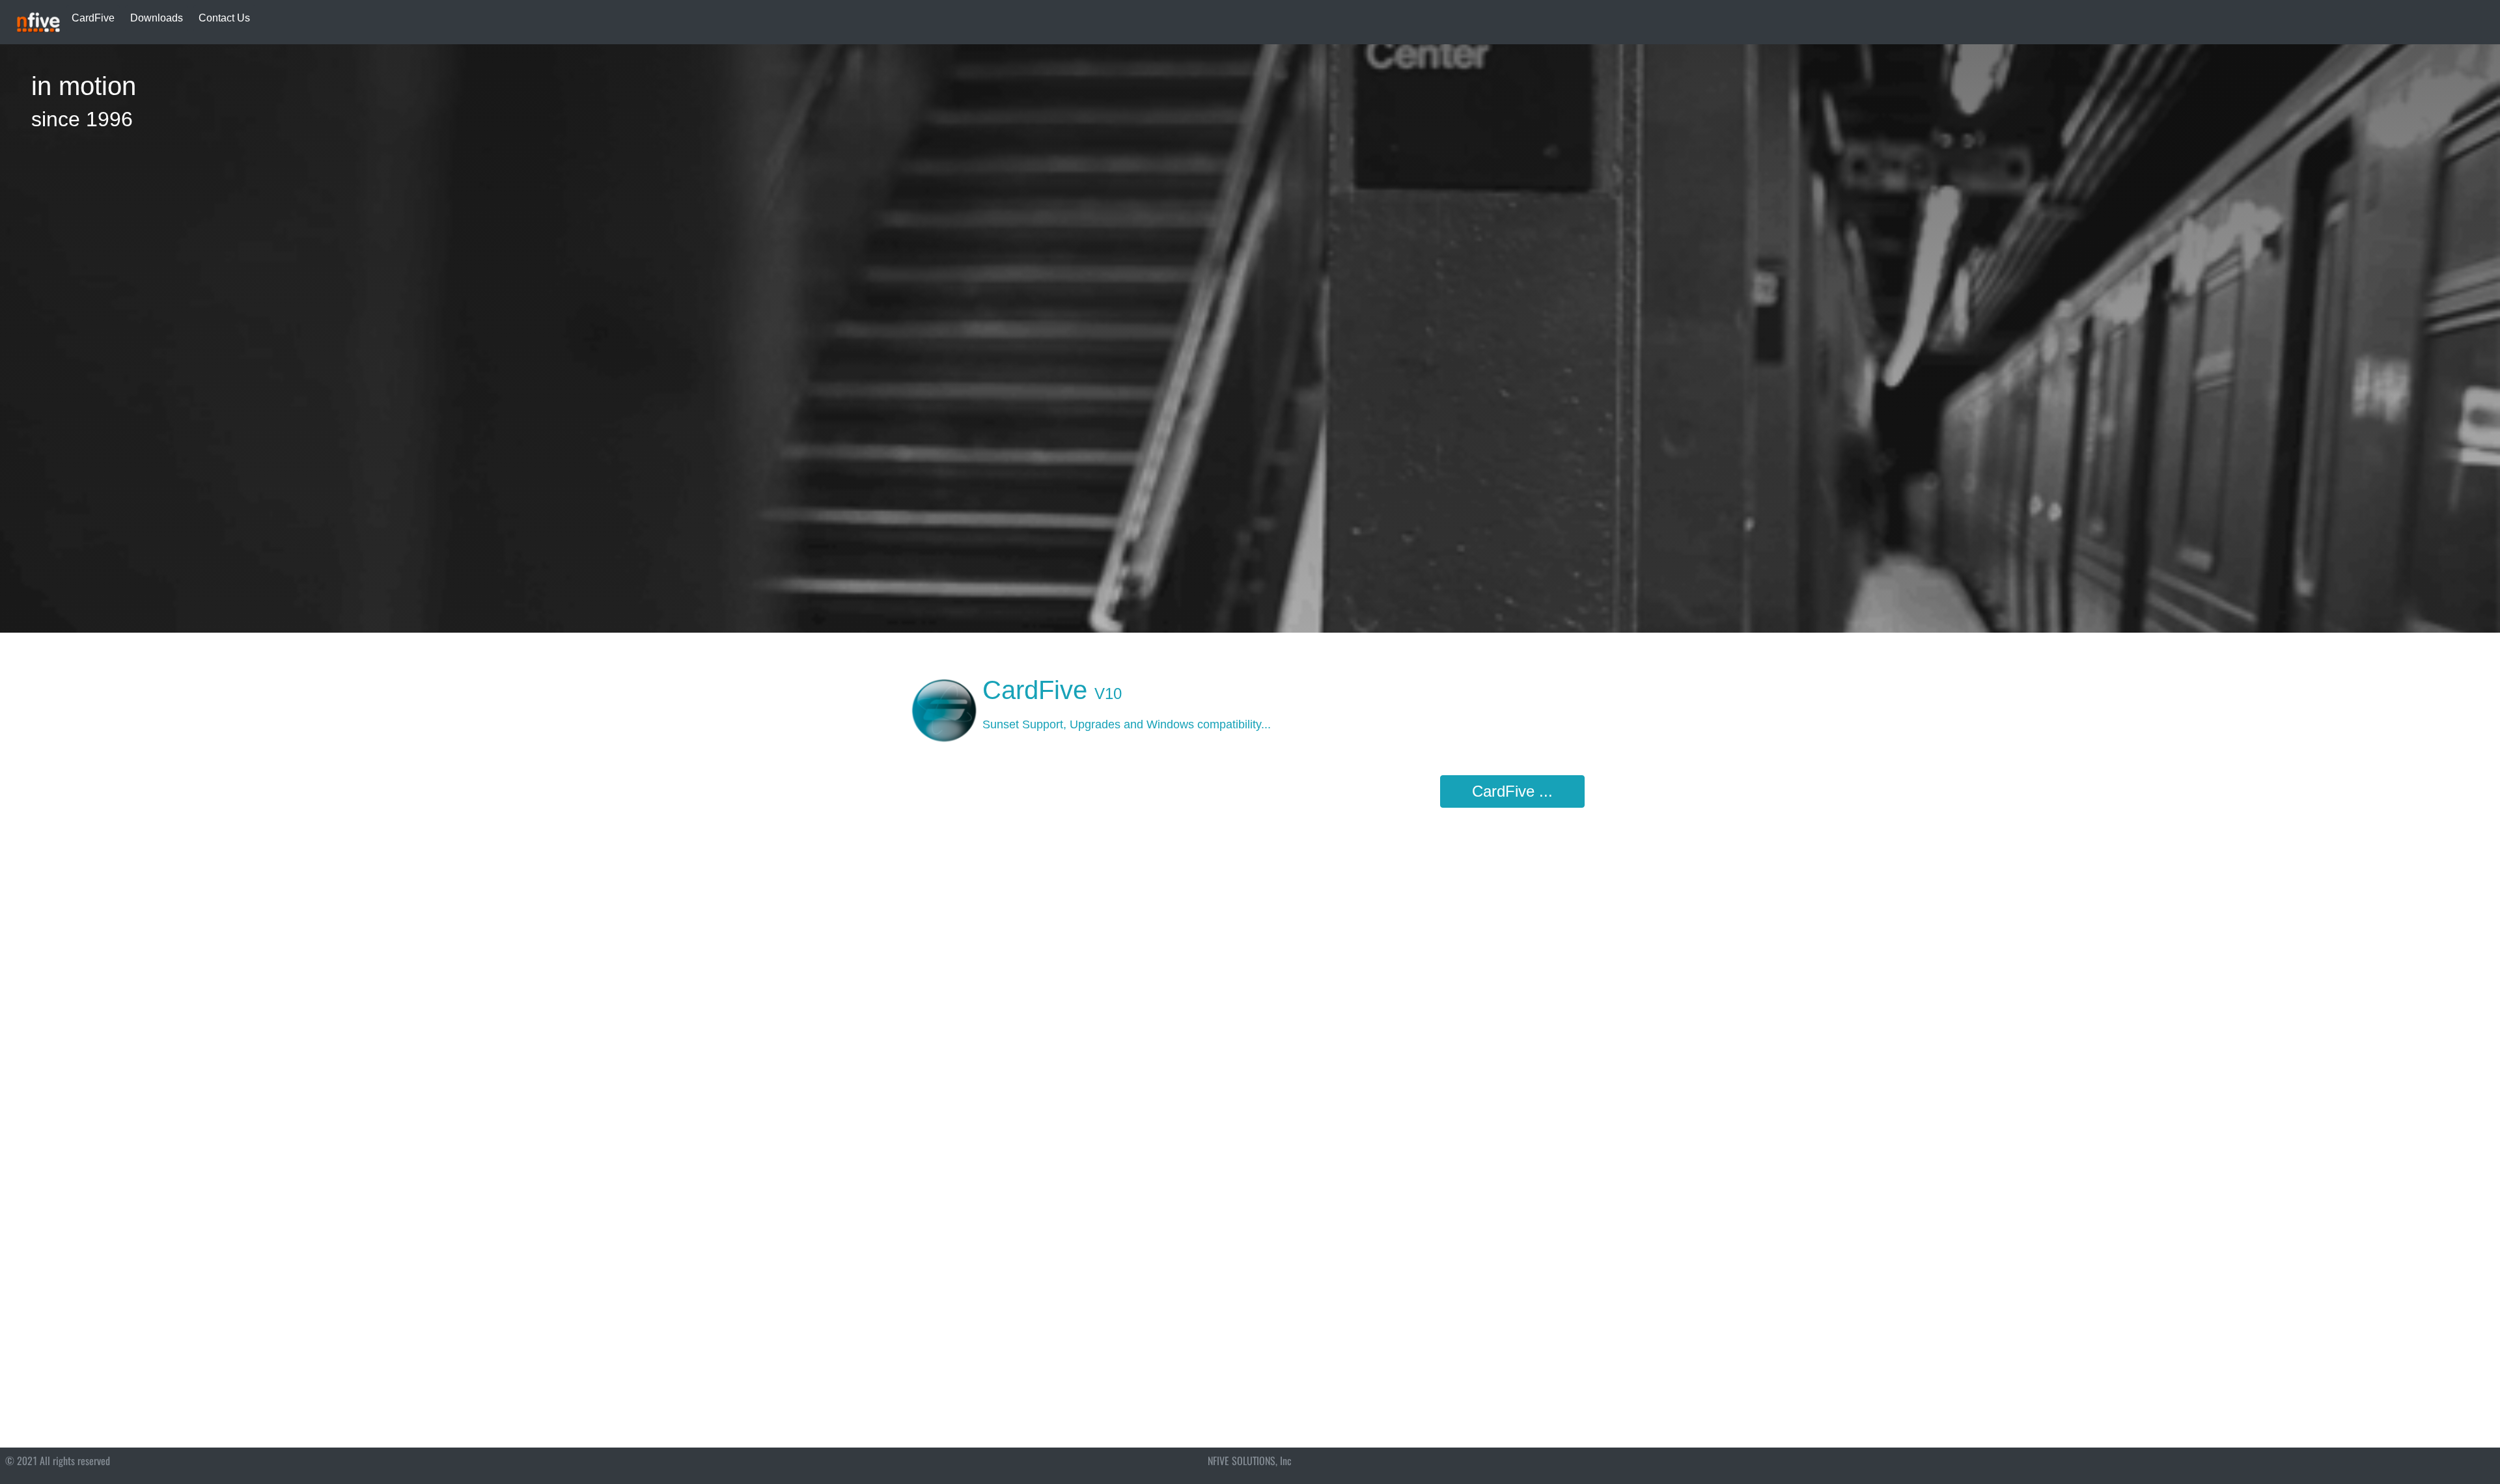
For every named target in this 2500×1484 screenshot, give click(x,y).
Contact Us (224, 18)
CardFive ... (1512, 791)
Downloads (157, 18)
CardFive (93, 18)
